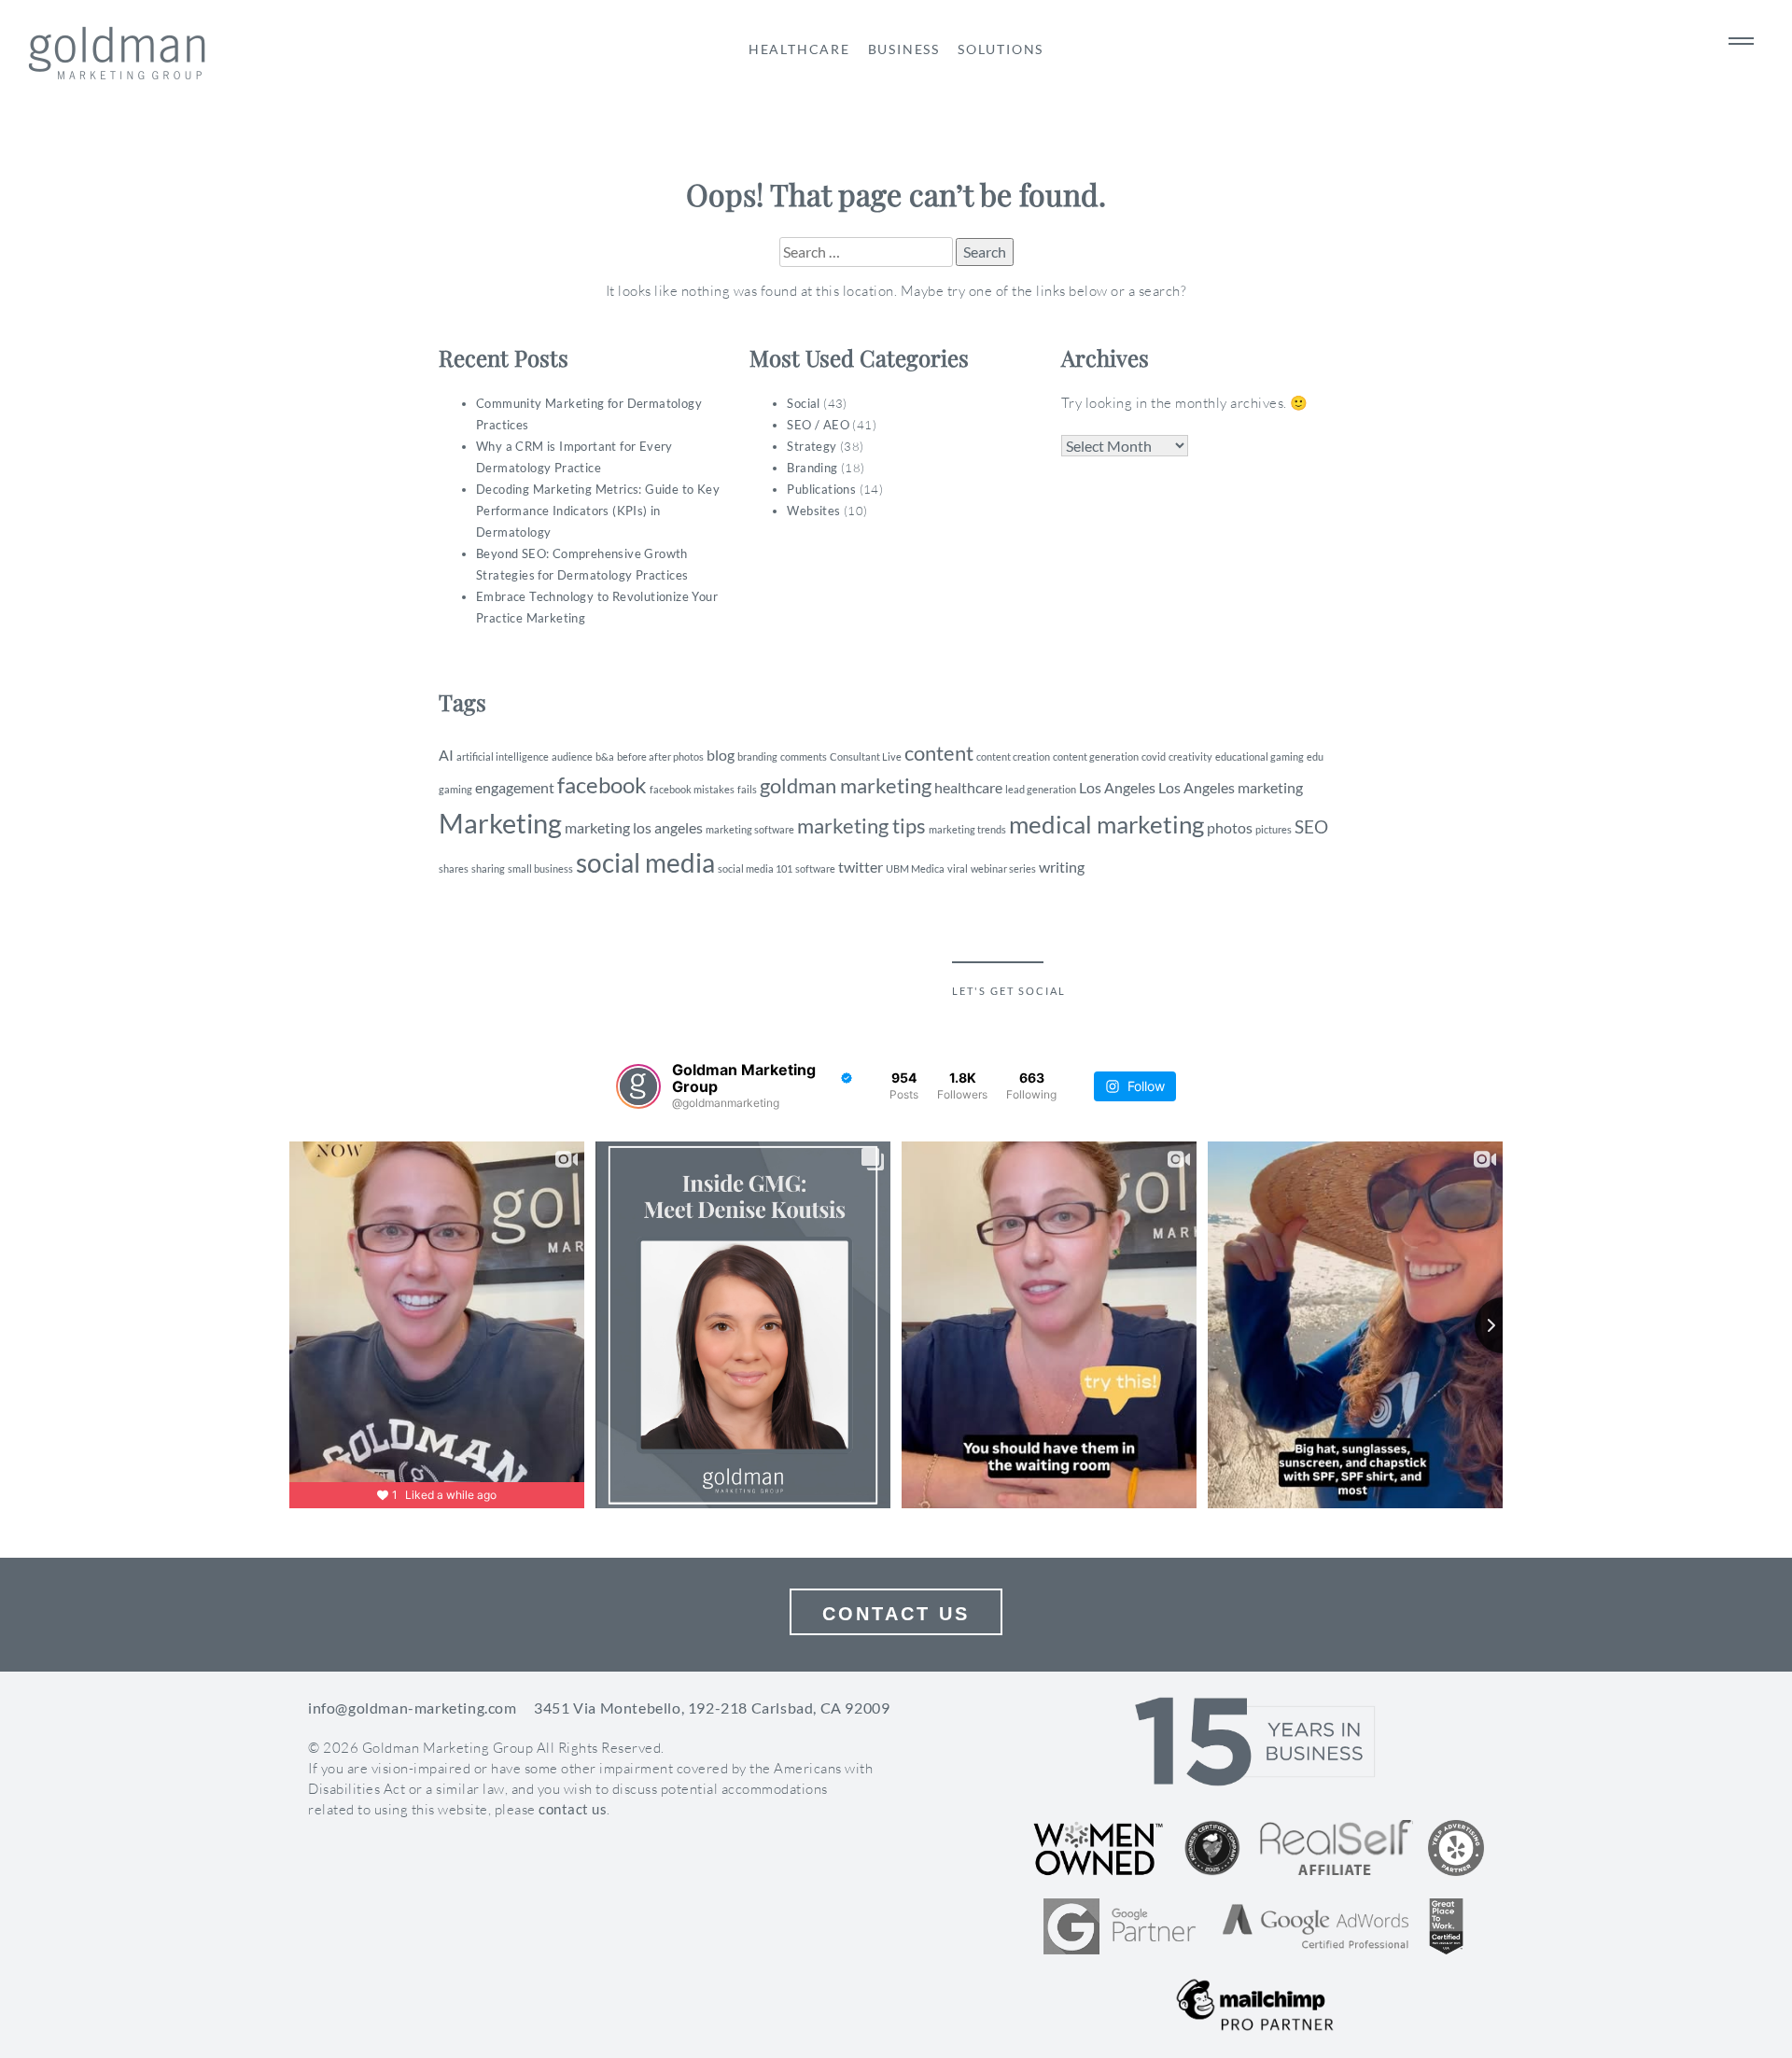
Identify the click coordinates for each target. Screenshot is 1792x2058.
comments (804, 756)
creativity (1190, 756)
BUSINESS (904, 49)
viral (958, 868)
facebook (602, 784)
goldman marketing (846, 785)
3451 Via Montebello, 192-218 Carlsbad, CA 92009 (712, 1708)
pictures (1274, 829)
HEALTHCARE (799, 49)
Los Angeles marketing (1231, 787)
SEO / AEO (818, 425)
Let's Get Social (1009, 991)
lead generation (1041, 789)
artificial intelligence (503, 756)
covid (1154, 756)
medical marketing (1106, 824)
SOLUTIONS (1001, 49)
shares (454, 868)
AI (446, 755)
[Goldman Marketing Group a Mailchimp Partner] (1255, 2005)
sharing (488, 868)
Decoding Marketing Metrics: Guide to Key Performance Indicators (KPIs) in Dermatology (598, 511)
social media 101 (755, 868)
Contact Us (896, 1614)
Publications (821, 489)
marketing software (750, 829)
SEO (1311, 826)
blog (721, 755)
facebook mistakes (692, 789)
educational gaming (1260, 756)
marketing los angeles (634, 827)
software (815, 868)
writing (1062, 867)
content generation (1096, 756)
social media (645, 862)
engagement (515, 787)
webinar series (1003, 868)
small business (540, 868)
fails (747, 789)
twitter (861, 867)
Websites (813, 511)
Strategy (812, 446)
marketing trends (967, 829)
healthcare (968, 787)
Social (803, 403)
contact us (573, 1809)
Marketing (500, 823)
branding (757, 756)
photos (1230, 827)
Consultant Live (866, 756)
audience (572, 756)
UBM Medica (915, 868)
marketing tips (861, 826)
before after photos (660, 756)
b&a (605, 756)
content (939, 753)
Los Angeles (1117, 787)
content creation (1013, 756)
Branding (812, 468)
